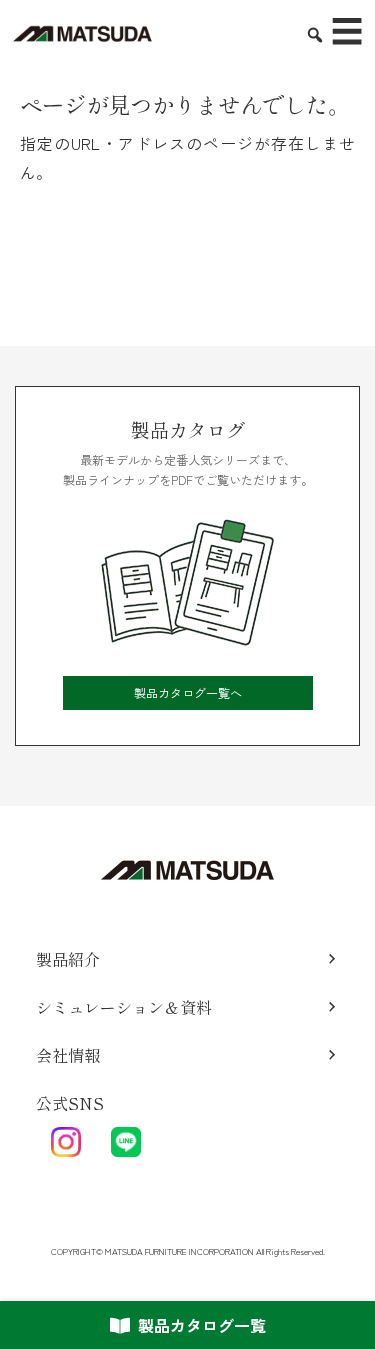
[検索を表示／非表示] (307, 27)
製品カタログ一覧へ (188, 692)
